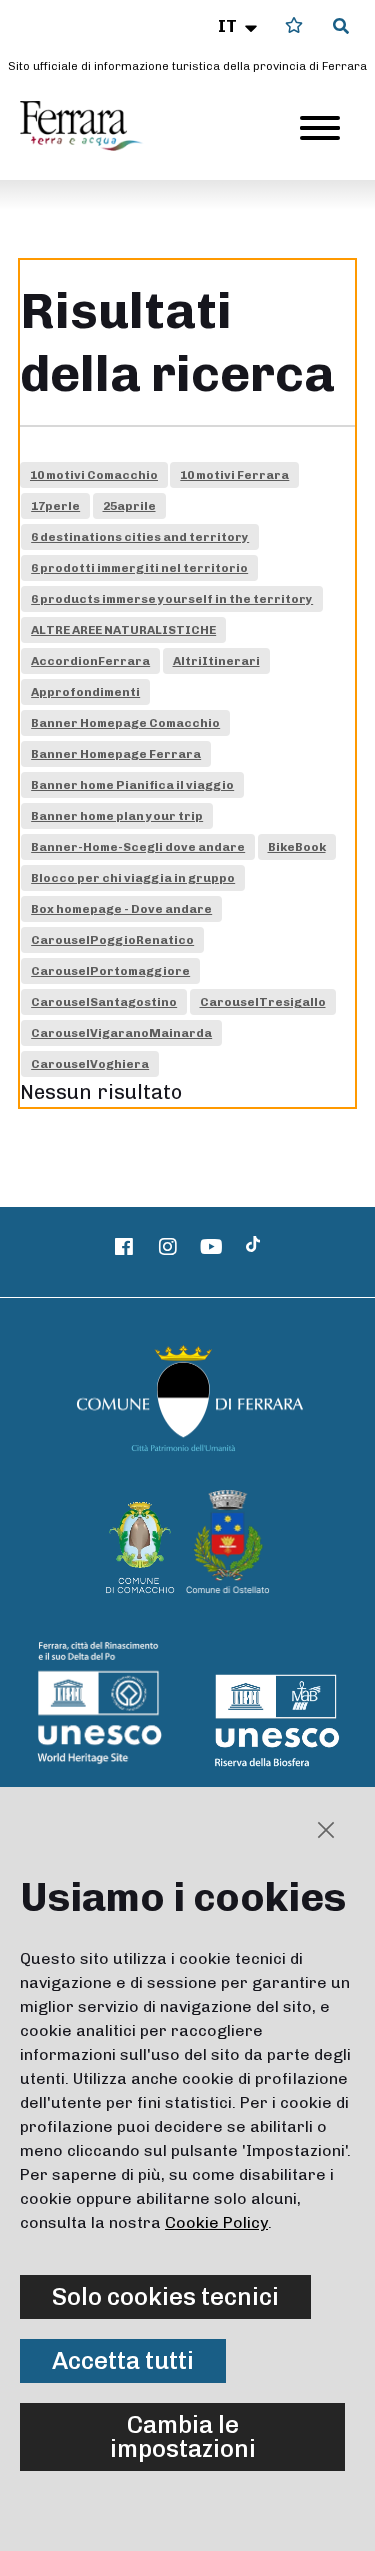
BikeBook (297, 847)
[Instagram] (168, 1247)
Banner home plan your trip (117, 816)
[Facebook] (124, 1247)
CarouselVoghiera (90, 1064)
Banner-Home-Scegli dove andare (138, 847)
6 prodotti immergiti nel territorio (139, 568)
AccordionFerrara (90, 661)
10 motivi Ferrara (234, 475)
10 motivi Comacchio (94, 475)
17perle (55, 506)
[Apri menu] (320, 128)
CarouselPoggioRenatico (112, 940)
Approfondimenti (85, 692)
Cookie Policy (216, 2222)
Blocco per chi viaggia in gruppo (133, 878)
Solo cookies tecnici (165, 2296)
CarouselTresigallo (263, 1002)
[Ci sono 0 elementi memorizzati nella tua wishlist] (294, 25)
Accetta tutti (123, 2360)
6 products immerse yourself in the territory (172, 599)
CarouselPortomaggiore (110, 971)
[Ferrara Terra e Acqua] (91, 126)
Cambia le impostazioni (183, 2436)
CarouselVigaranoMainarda (121, 1033)
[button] (239, 26)
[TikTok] (253, 1247)
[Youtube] (211, 1247)
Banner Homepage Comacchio (125, 723)
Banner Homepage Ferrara (116, 754)
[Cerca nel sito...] (341, 27)
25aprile (129, 506)
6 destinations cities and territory (140, 537)
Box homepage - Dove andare (121, 909)
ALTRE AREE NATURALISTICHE (123, 630)
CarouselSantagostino (104, 1002)
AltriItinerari (216, 661)
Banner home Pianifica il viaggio (132, 785)
